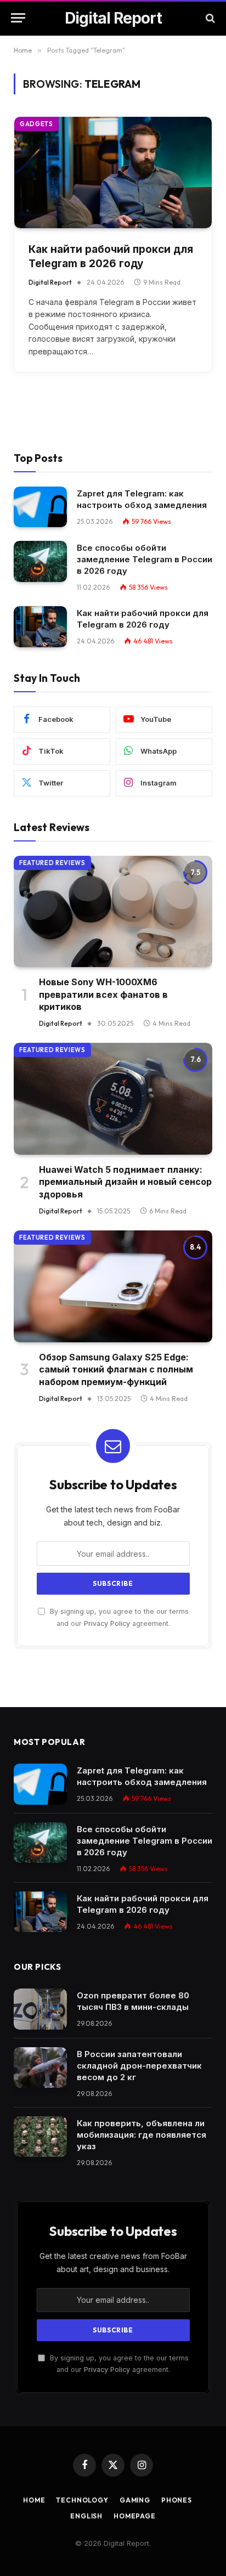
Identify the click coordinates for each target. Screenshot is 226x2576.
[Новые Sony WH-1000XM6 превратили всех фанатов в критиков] (113, 912)
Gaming (135, 2500)
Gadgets (36, 124)
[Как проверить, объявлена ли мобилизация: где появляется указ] (40, 2137)
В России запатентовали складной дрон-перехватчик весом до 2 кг (139, 2066)
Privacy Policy (107, 1623)
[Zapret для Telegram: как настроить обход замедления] (40, 507)
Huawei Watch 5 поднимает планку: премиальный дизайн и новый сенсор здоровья (125, 1182)
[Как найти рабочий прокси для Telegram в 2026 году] (113, 173)
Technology (82, 2500)
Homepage (135, 2516)
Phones (177, 2500)
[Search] (209, 18)
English (86, 2516)
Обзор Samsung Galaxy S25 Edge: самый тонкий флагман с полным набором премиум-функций (116, 1369)
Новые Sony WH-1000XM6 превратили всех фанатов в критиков (103, 994)
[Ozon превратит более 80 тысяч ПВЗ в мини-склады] (40, 2009)
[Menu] (18, 18)
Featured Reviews (52, 863)
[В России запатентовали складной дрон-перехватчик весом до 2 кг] (40, 2068)
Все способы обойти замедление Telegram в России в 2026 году (145, 559)
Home (34, 2500)
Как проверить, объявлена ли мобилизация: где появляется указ (142, 2135)
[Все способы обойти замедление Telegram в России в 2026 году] (40, 561)
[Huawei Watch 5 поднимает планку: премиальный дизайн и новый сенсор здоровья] (113, 1099)
